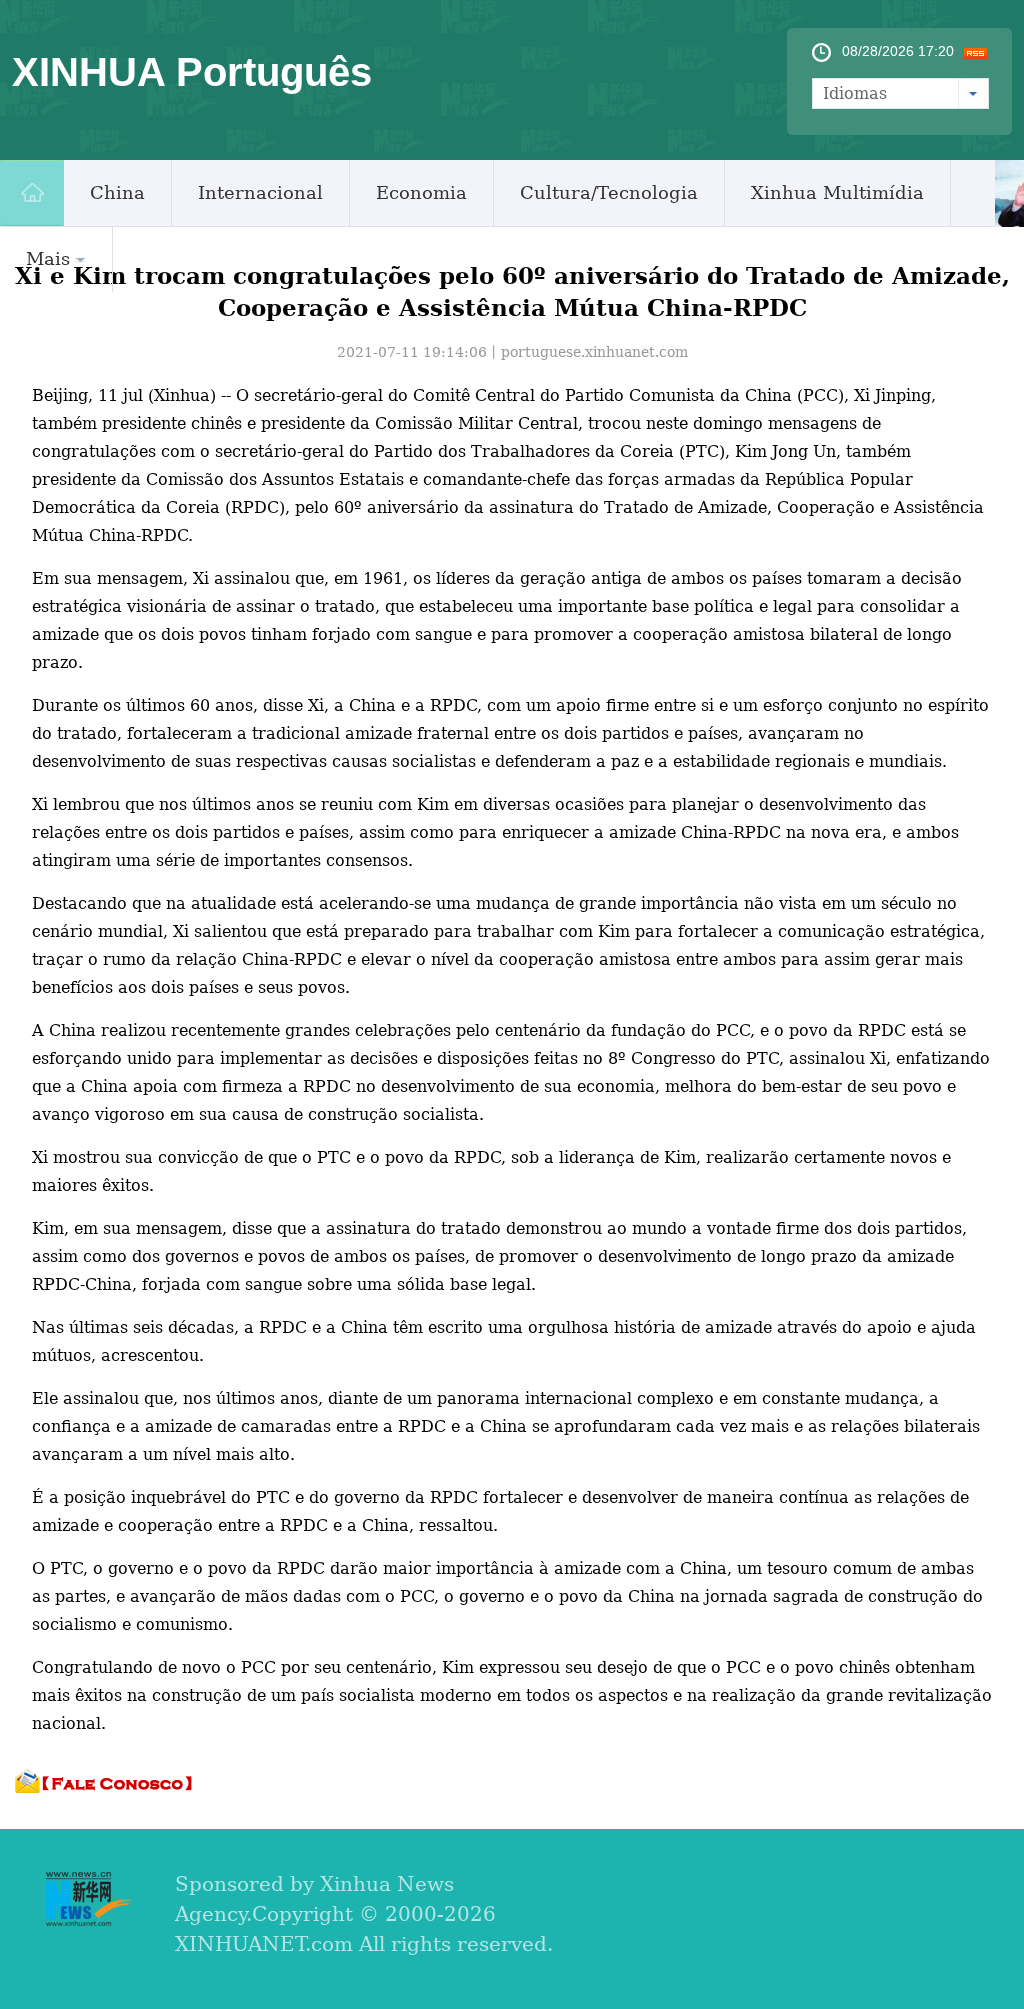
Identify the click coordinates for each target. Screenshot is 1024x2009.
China (117, 192)
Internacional (260, 192)
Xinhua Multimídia (837, 192)
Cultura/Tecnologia (609, 192)
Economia (421, 192)
